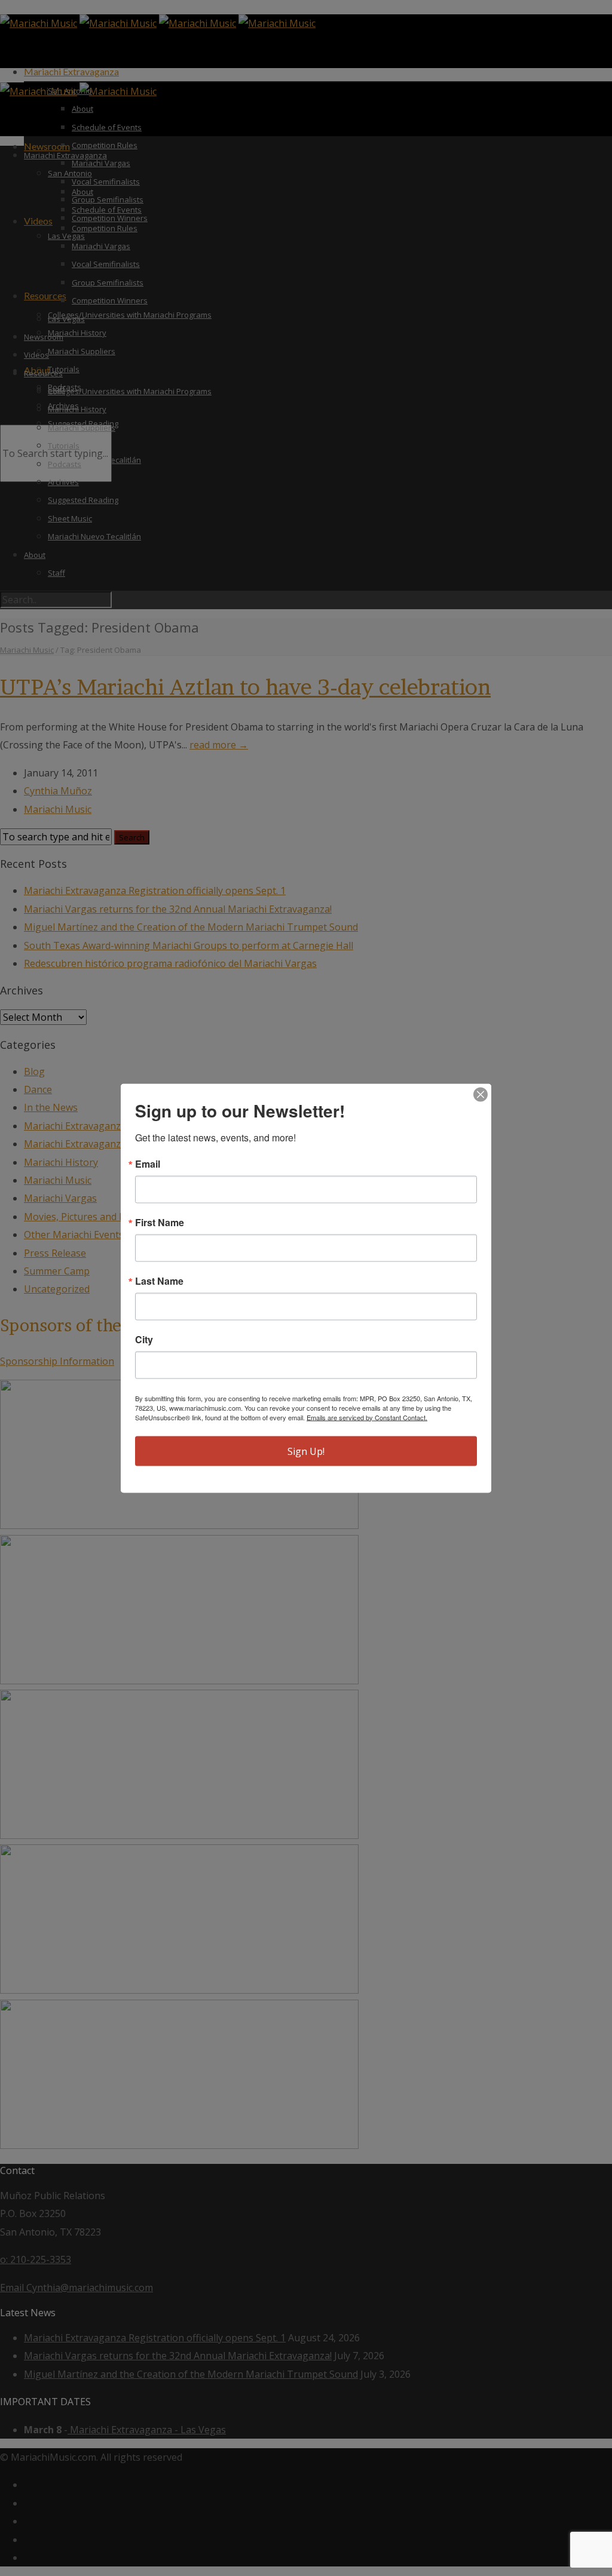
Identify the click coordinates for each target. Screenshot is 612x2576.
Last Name (159, 1281)
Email (148, 1163)
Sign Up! (306, 1451)
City (144, 1339)
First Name (160, 1222)
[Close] (481, 1094)
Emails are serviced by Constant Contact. (367, 1417)
